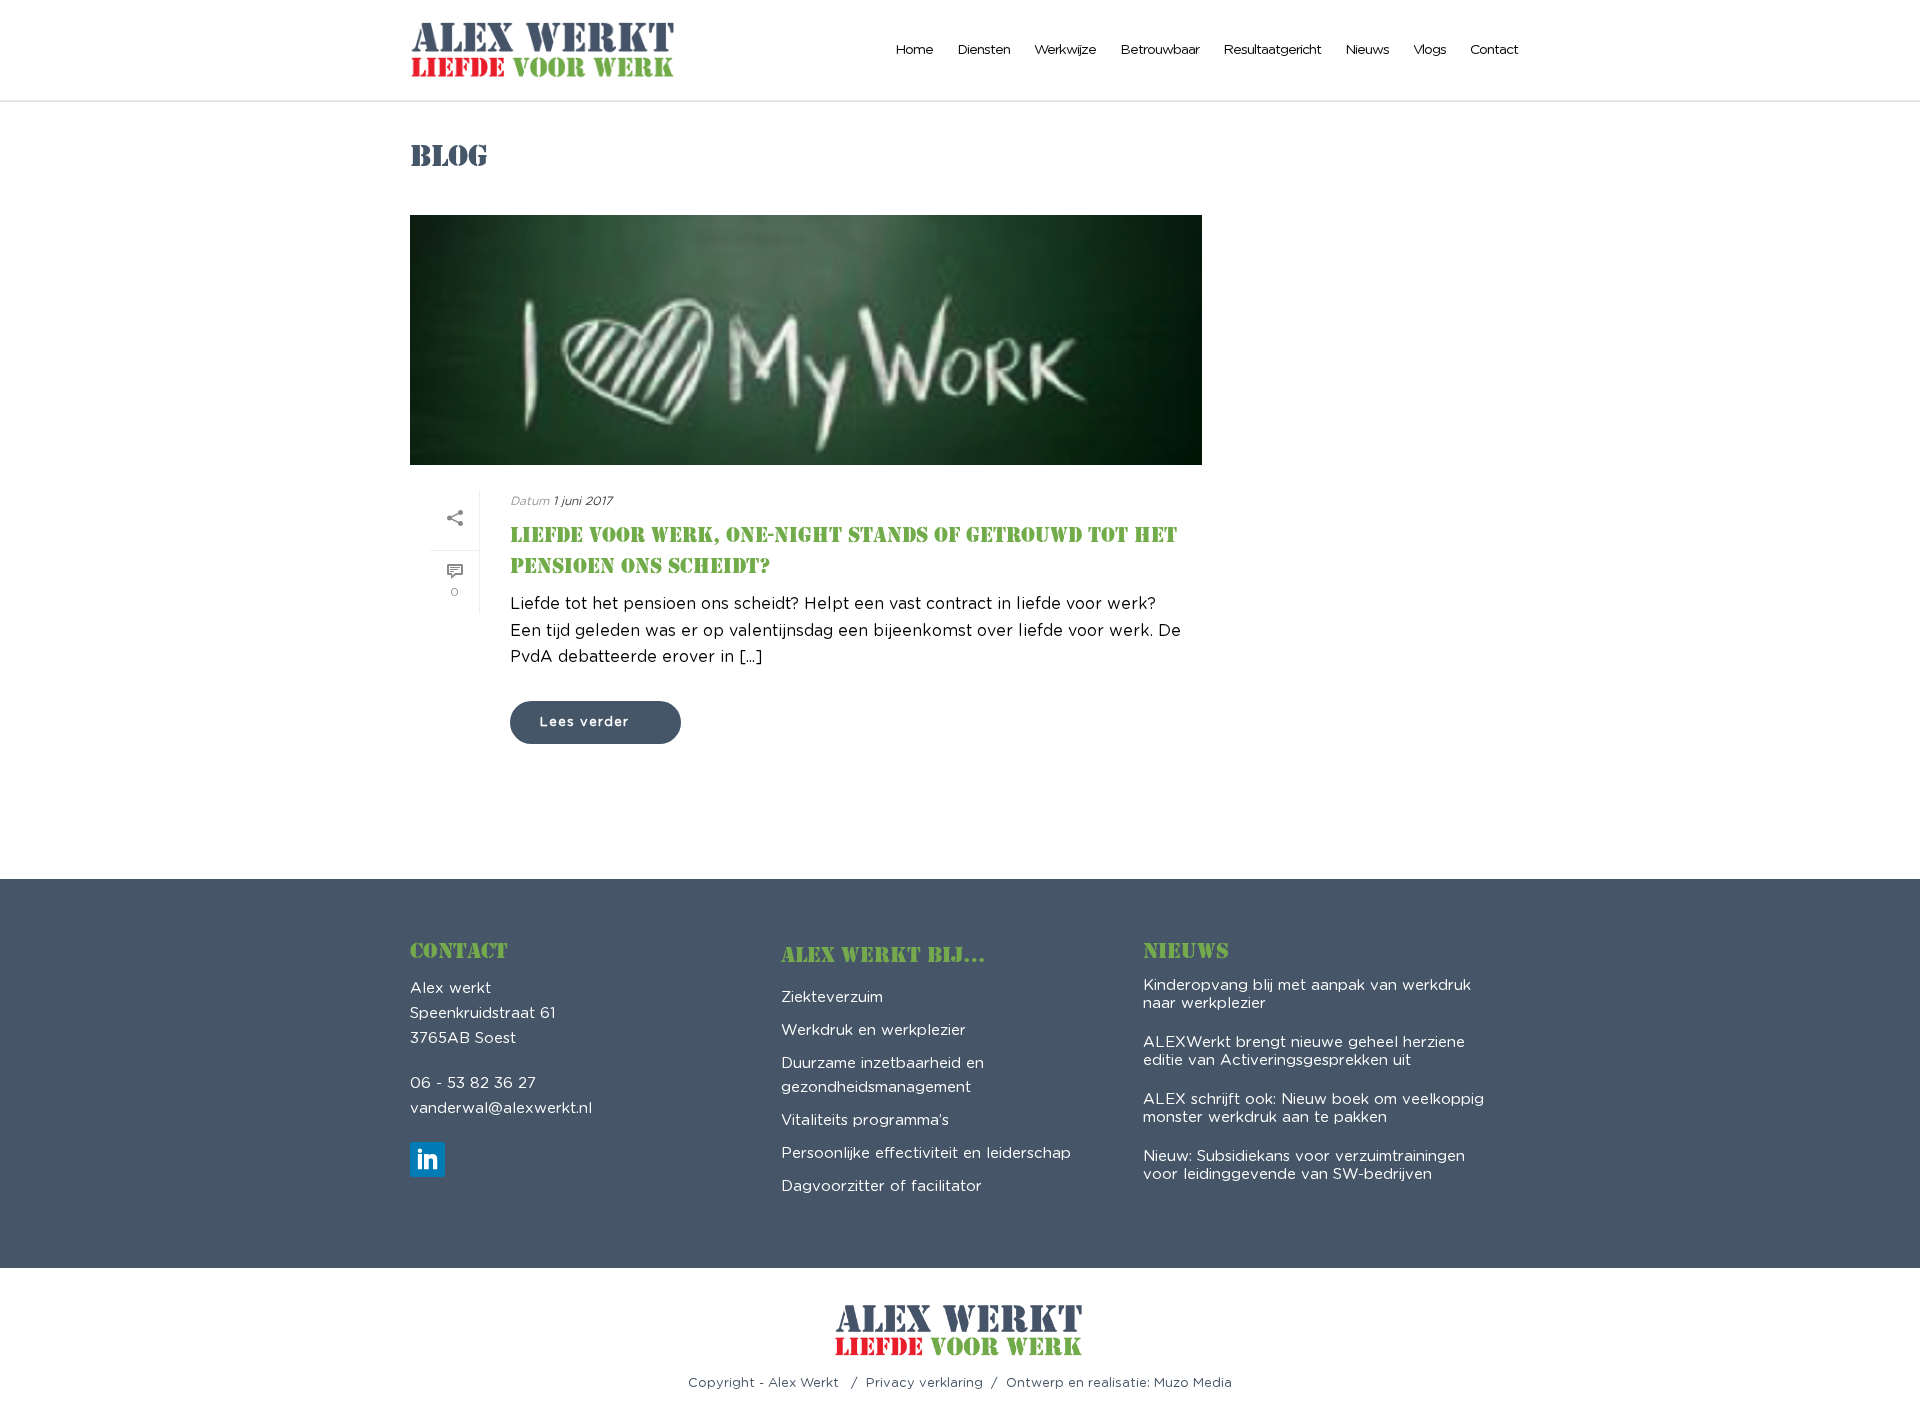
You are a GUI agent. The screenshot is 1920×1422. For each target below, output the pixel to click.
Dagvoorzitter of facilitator (881, 1186)
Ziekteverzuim (832, 997)
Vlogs (1429, 50)
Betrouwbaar (1159, 50)
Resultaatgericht (1272, 50)
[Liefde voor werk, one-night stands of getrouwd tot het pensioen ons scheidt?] (806, 340)
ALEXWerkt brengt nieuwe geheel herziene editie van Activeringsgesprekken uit (1304, 1051)
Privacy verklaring (924, 1383)
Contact (1494, 50)
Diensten (983, 50)
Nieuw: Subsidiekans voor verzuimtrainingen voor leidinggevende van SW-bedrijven (1304, 1165)
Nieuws (1367, 50)
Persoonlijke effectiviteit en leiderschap (926, 1153)
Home (914, 50)
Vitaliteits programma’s (865, 1120)
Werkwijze (1065, 50)
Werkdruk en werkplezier (873, 1030)
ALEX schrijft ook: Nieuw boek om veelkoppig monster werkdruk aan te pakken (1313, 1108)
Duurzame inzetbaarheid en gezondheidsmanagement (882, 1075)
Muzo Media (1193, 1383)
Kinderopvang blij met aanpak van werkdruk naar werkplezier (1307, 994)
